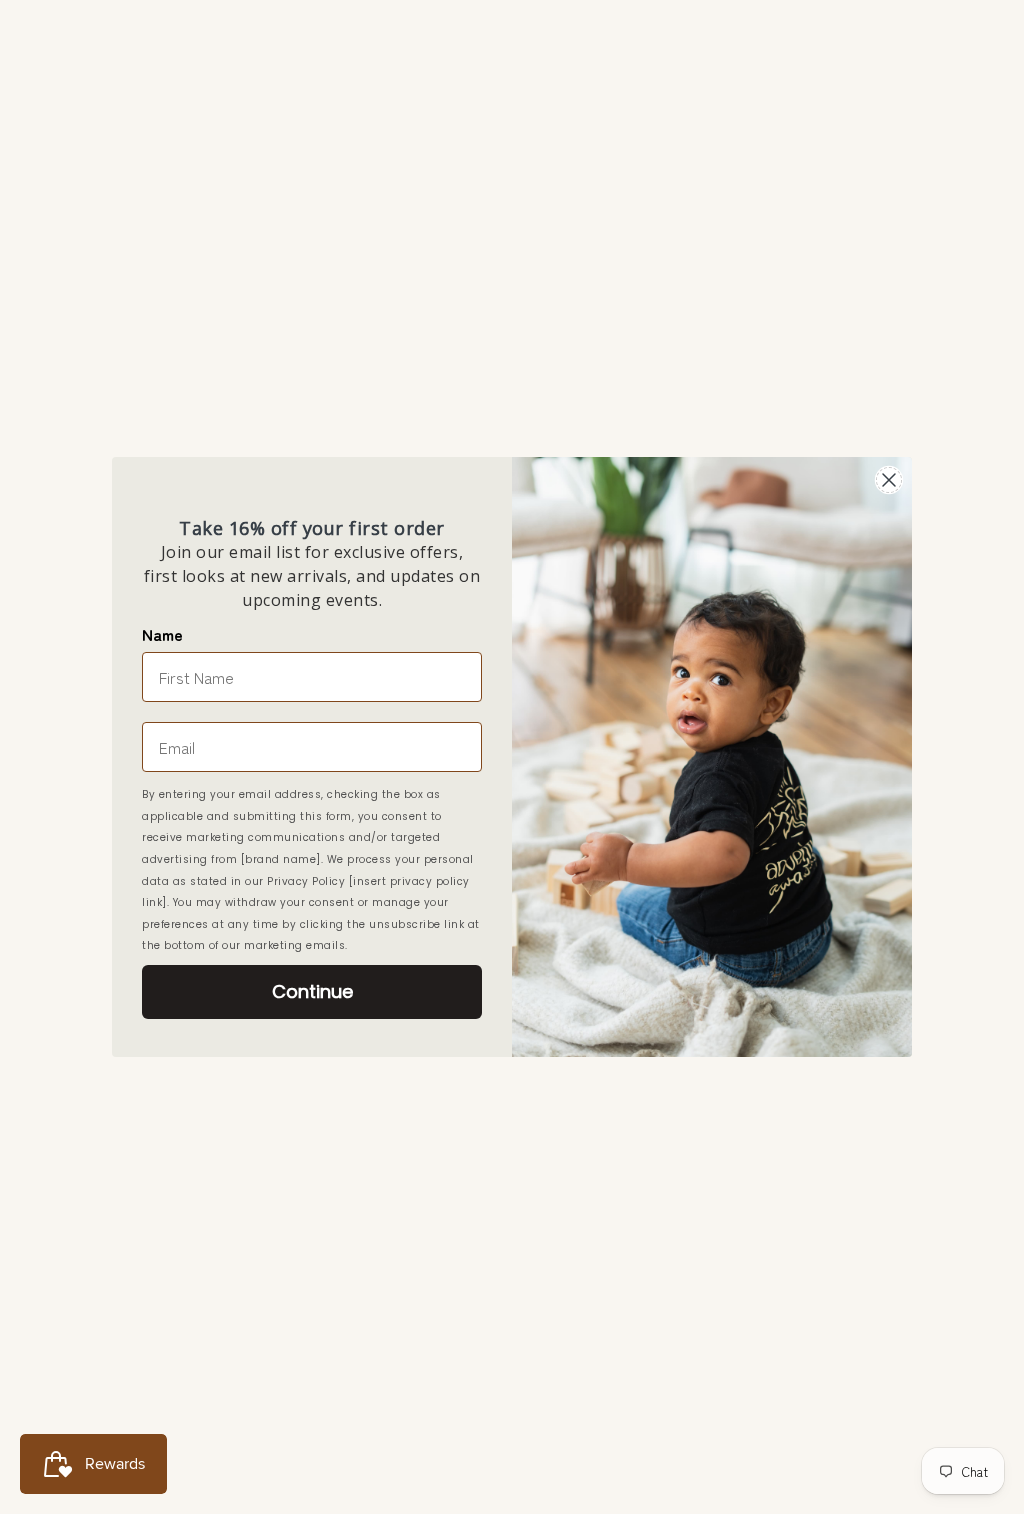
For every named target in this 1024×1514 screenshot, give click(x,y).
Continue (312, 991)
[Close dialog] (889, 480)
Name (162, 634)
